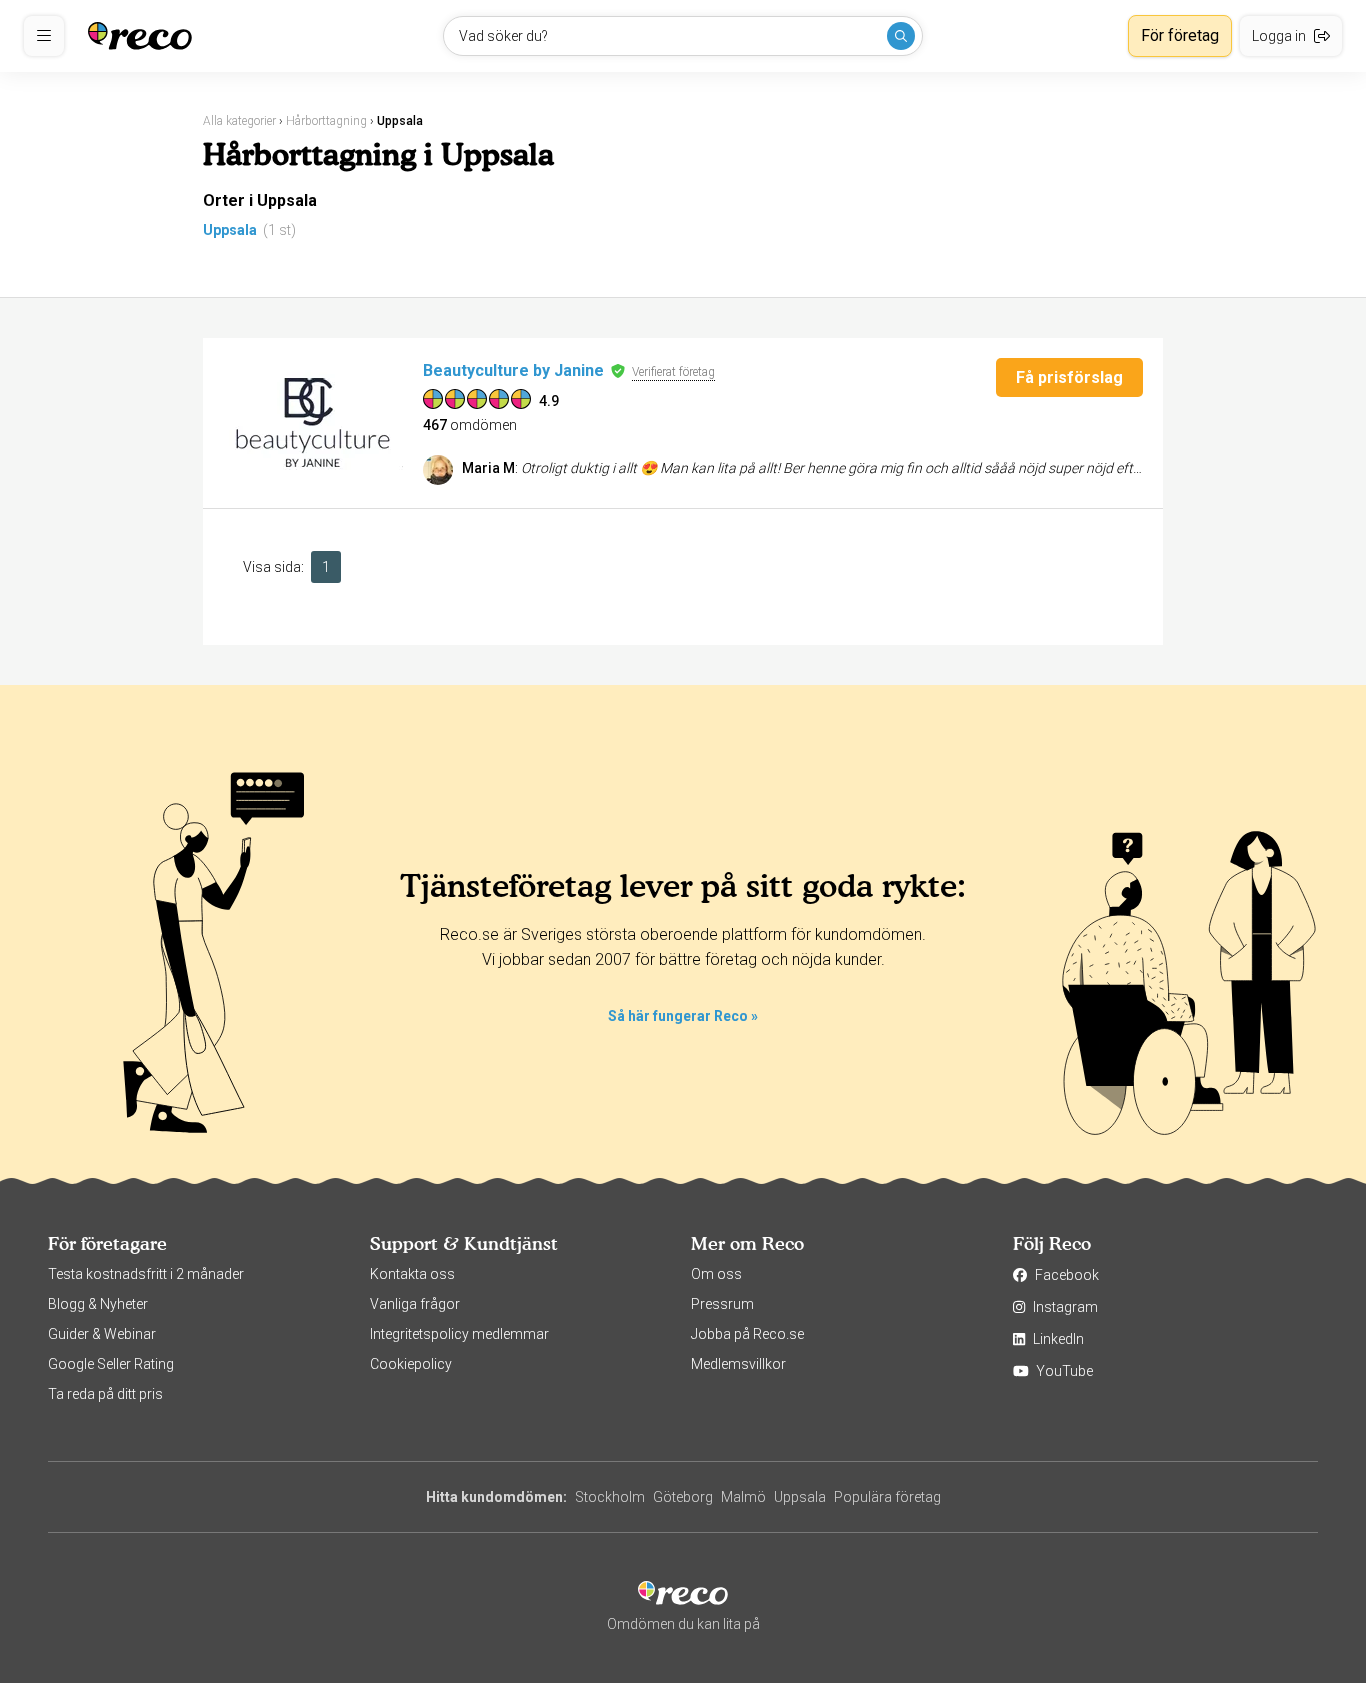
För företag (1180, 35)
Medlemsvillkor (738, 1364)
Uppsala (230, 230)
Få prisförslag (1069, 377)
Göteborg (683, 1497)
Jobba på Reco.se (747, 1334)
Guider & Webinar (102, 1334)
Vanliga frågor (415, 1304)
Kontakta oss (412, 1274)
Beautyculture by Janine (513, 370)
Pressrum (722, 1304)
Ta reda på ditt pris (105, 1394)
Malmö (743, 1497)
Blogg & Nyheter (98, 1304)
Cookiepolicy (411, 1364)
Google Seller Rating (111, 1364)
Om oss (716, 1274)
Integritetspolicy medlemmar (459, 1334)
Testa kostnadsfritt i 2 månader (146, 1274)
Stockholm (610, 1497)
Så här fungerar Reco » (683, 1016)
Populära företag (887, 1497)
